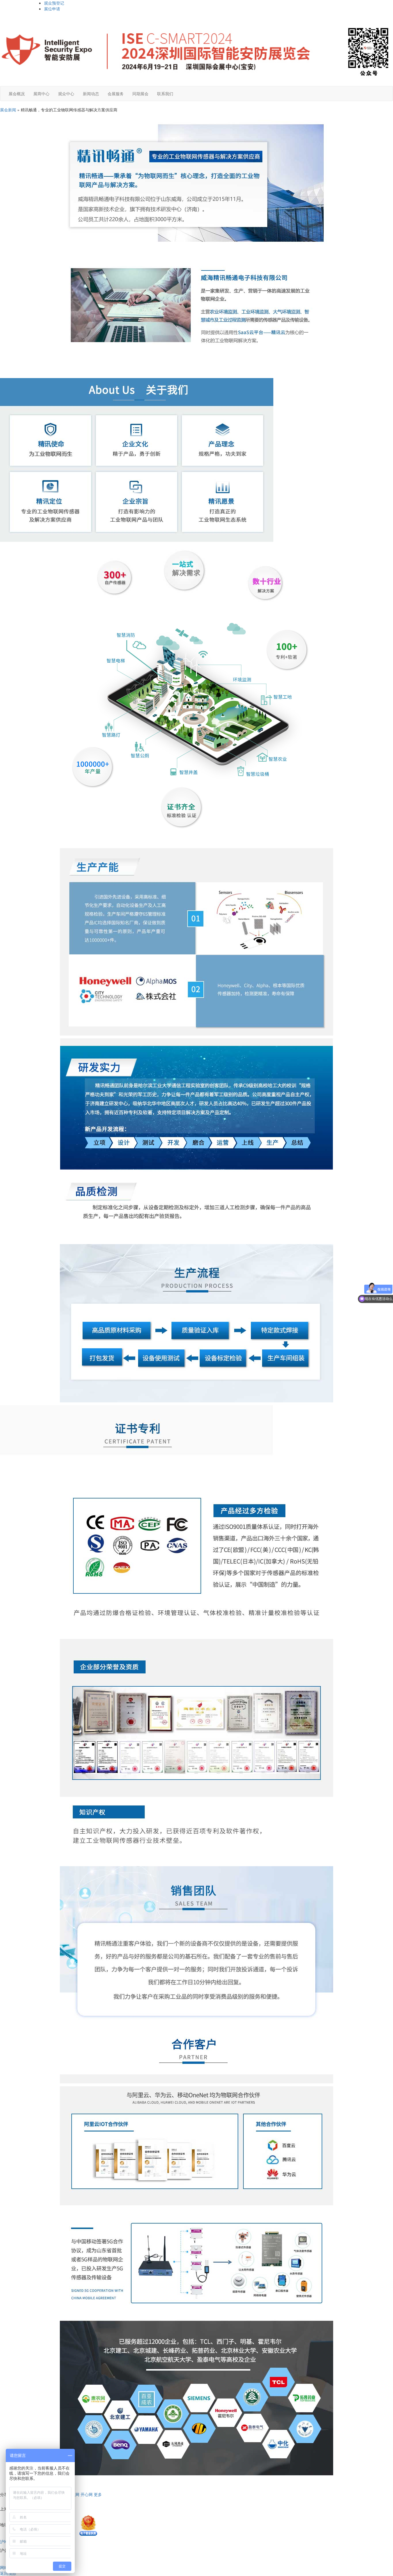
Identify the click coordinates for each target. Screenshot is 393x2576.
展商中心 (41, 94)
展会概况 (17, 94)
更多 (98, 2494)
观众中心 (66, 94)
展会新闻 (8, 110)
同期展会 (140, 94)
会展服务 (116, 94)
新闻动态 (91, 94)
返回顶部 (8, 2573)
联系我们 (165, 94)
